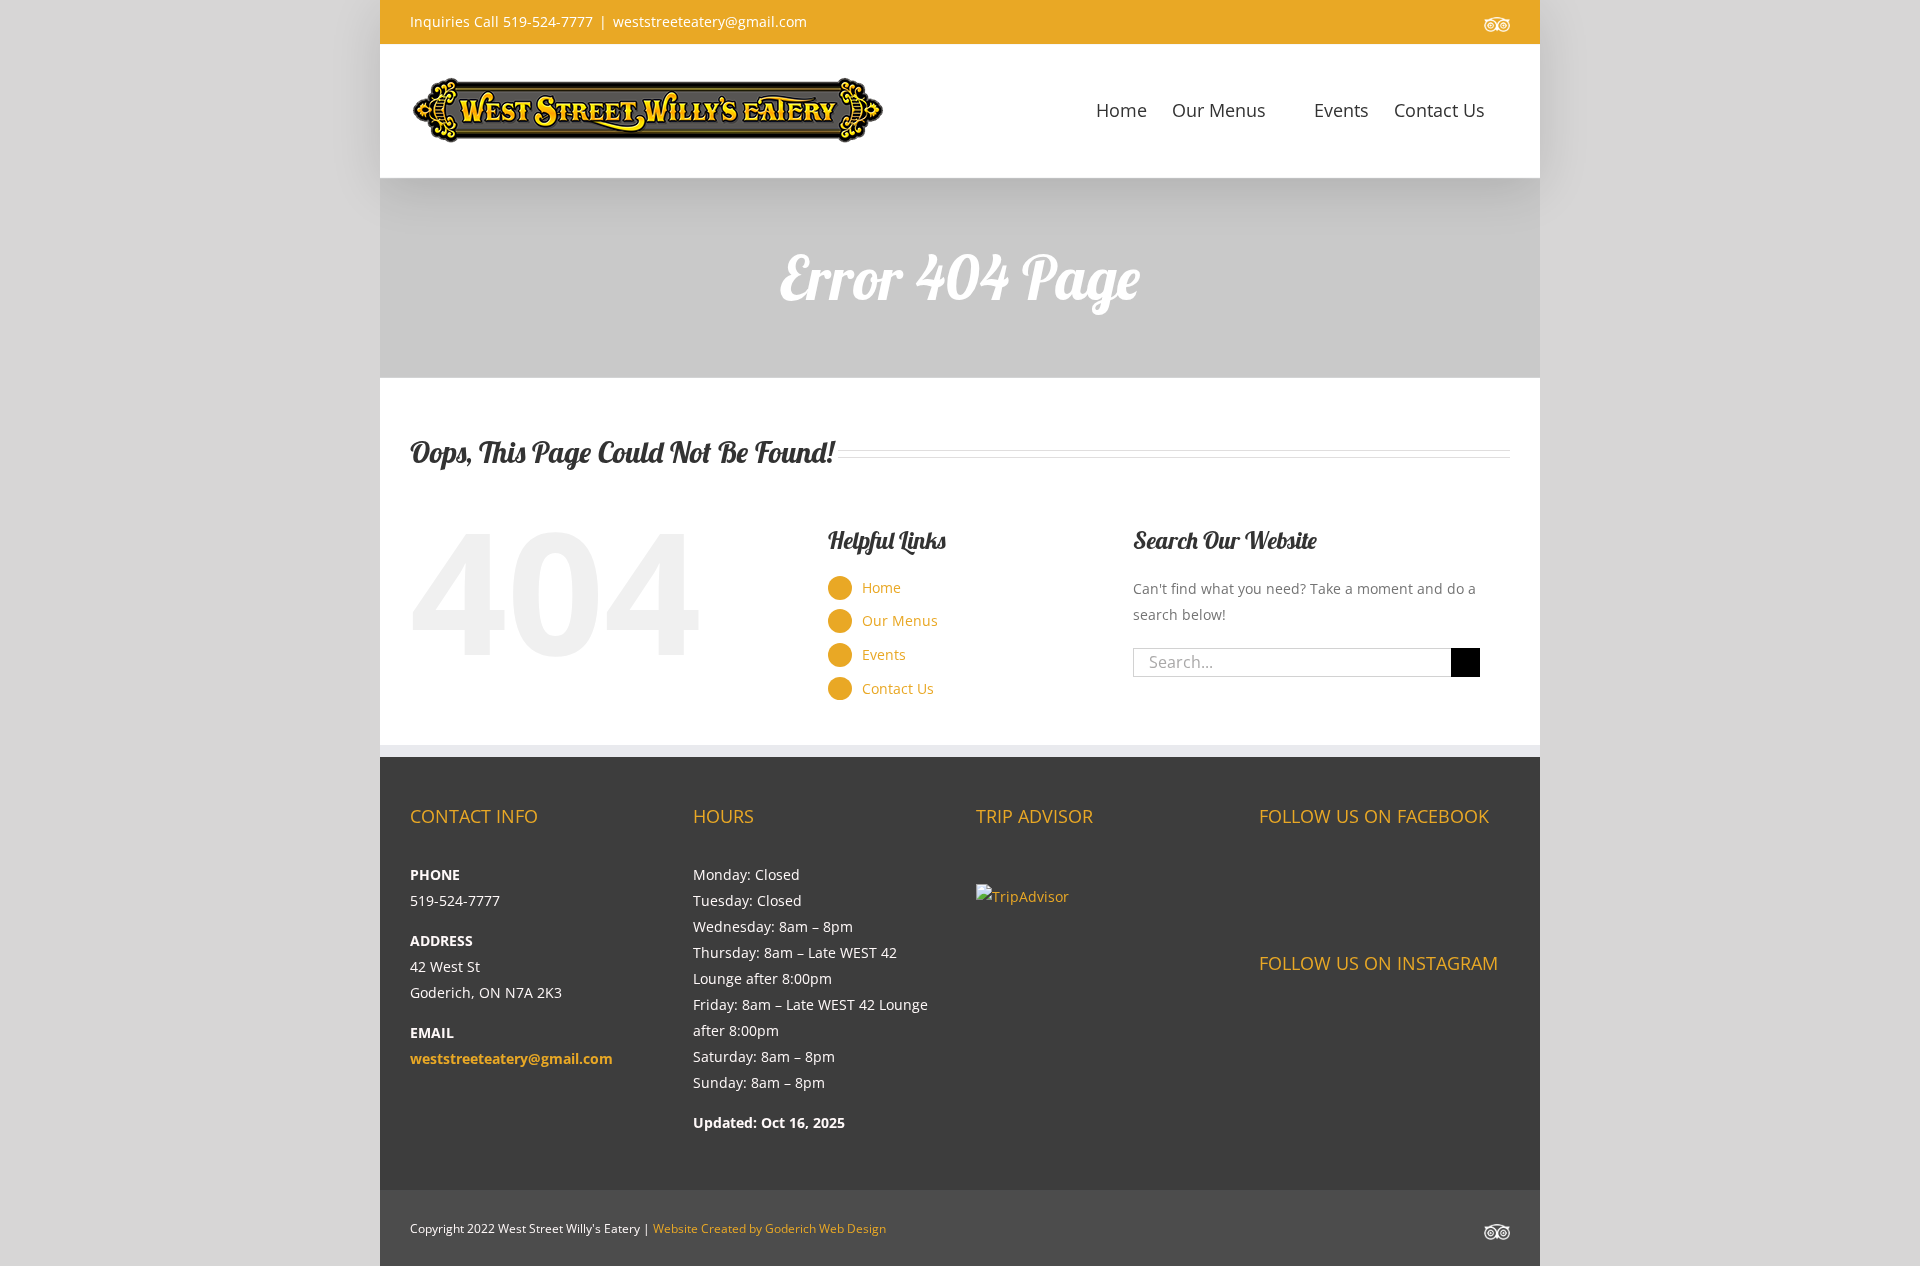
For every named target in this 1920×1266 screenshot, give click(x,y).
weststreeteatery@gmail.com (710, 21)
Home (881, 587)
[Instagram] (1268, 1020)
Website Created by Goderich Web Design (769, 1228)
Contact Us (898, 688)
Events (884, 654)
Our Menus (900, 620)
